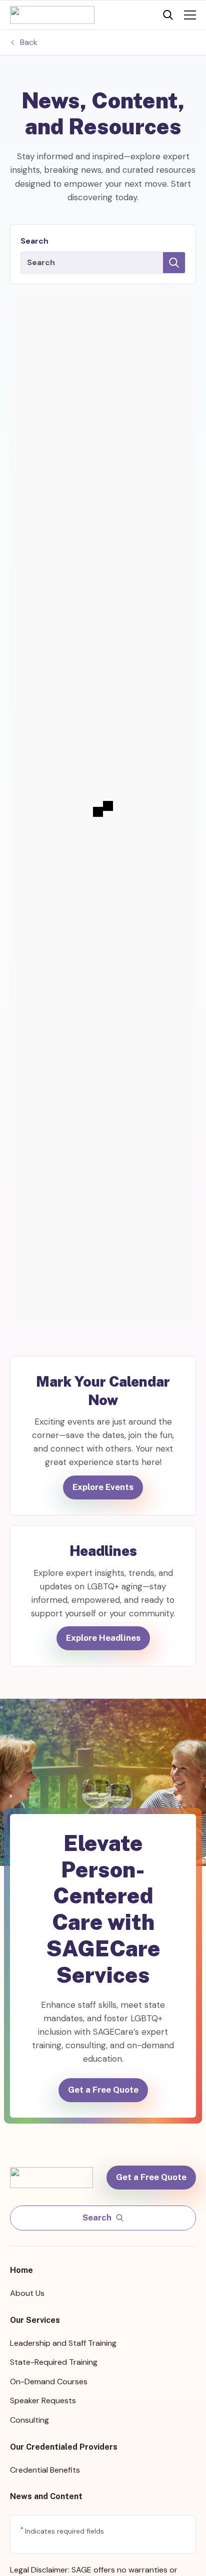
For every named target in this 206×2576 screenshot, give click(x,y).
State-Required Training (54, 2362)
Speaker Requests (43, 2400)
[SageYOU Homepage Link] (52, 15)
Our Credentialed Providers (64, 2447)
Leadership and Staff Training (63, 2343)
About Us (27, 2293)
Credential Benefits (45, 2470)
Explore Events (103, 1487)
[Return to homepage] (56, 2177)
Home (21, 2270)
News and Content (46, 2496)
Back (29, 42)
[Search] (168, 15)
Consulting (29, 2420)
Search (34, 241)
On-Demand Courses (49, 2382)
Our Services (35, 2320)
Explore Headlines (103, 1638)
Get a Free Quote (103, 2090)
